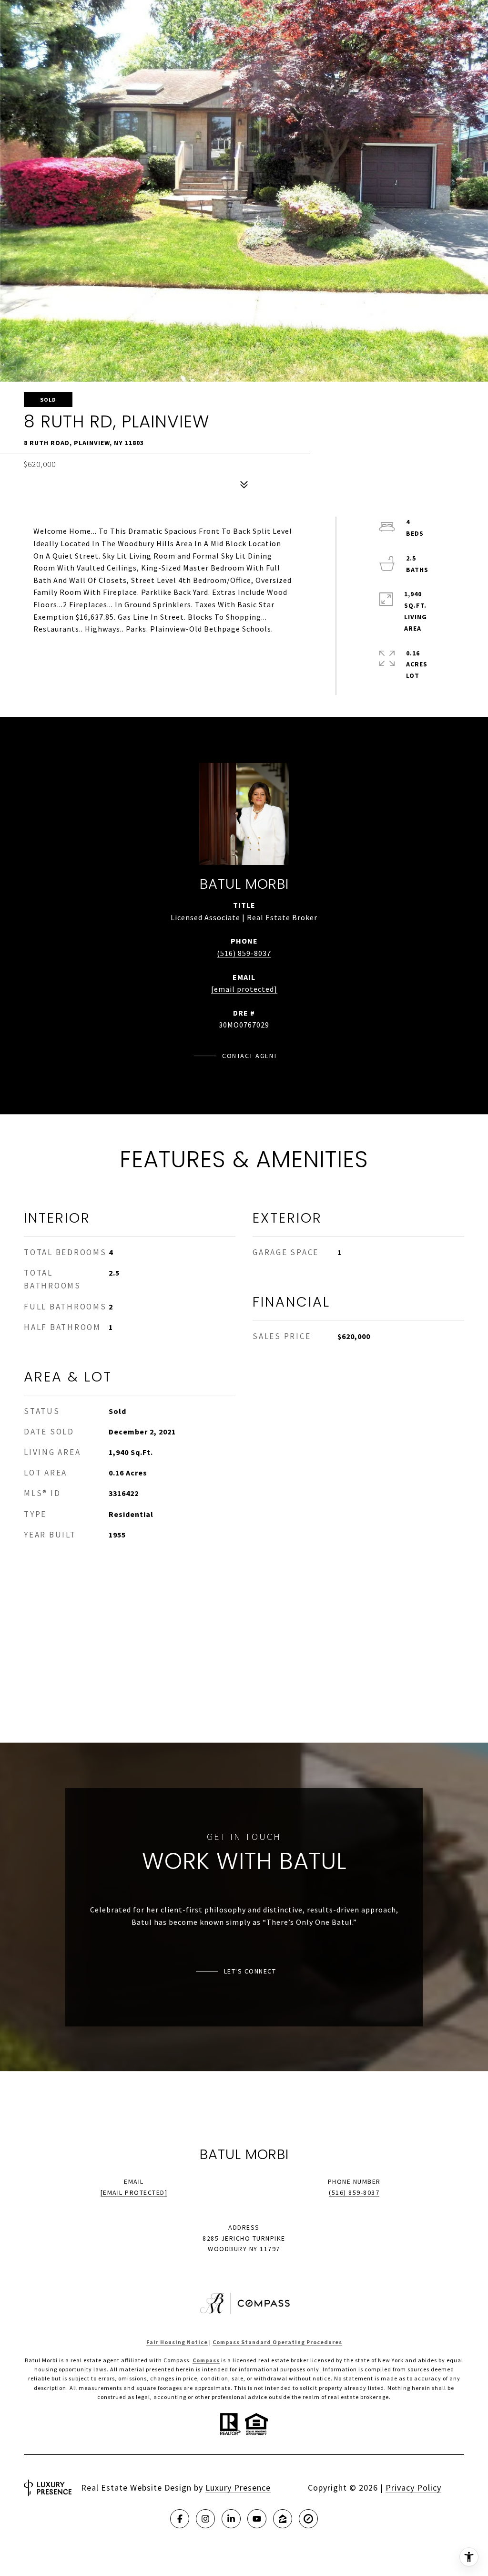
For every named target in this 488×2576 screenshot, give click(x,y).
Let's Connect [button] (250, 1971)
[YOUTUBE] (257, 2519)
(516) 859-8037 (244, 953)
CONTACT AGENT (250, 1056)
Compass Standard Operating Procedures (277, 2342)
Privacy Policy (413, 2488)
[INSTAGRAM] (205, 2519)
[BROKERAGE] (308, 2519)
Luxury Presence (238, 2488)
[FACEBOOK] (180, 2519)
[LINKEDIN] (231, 2519)
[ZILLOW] (283, 2519)
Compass (206, 2360)
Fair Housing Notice (177, 2342)
